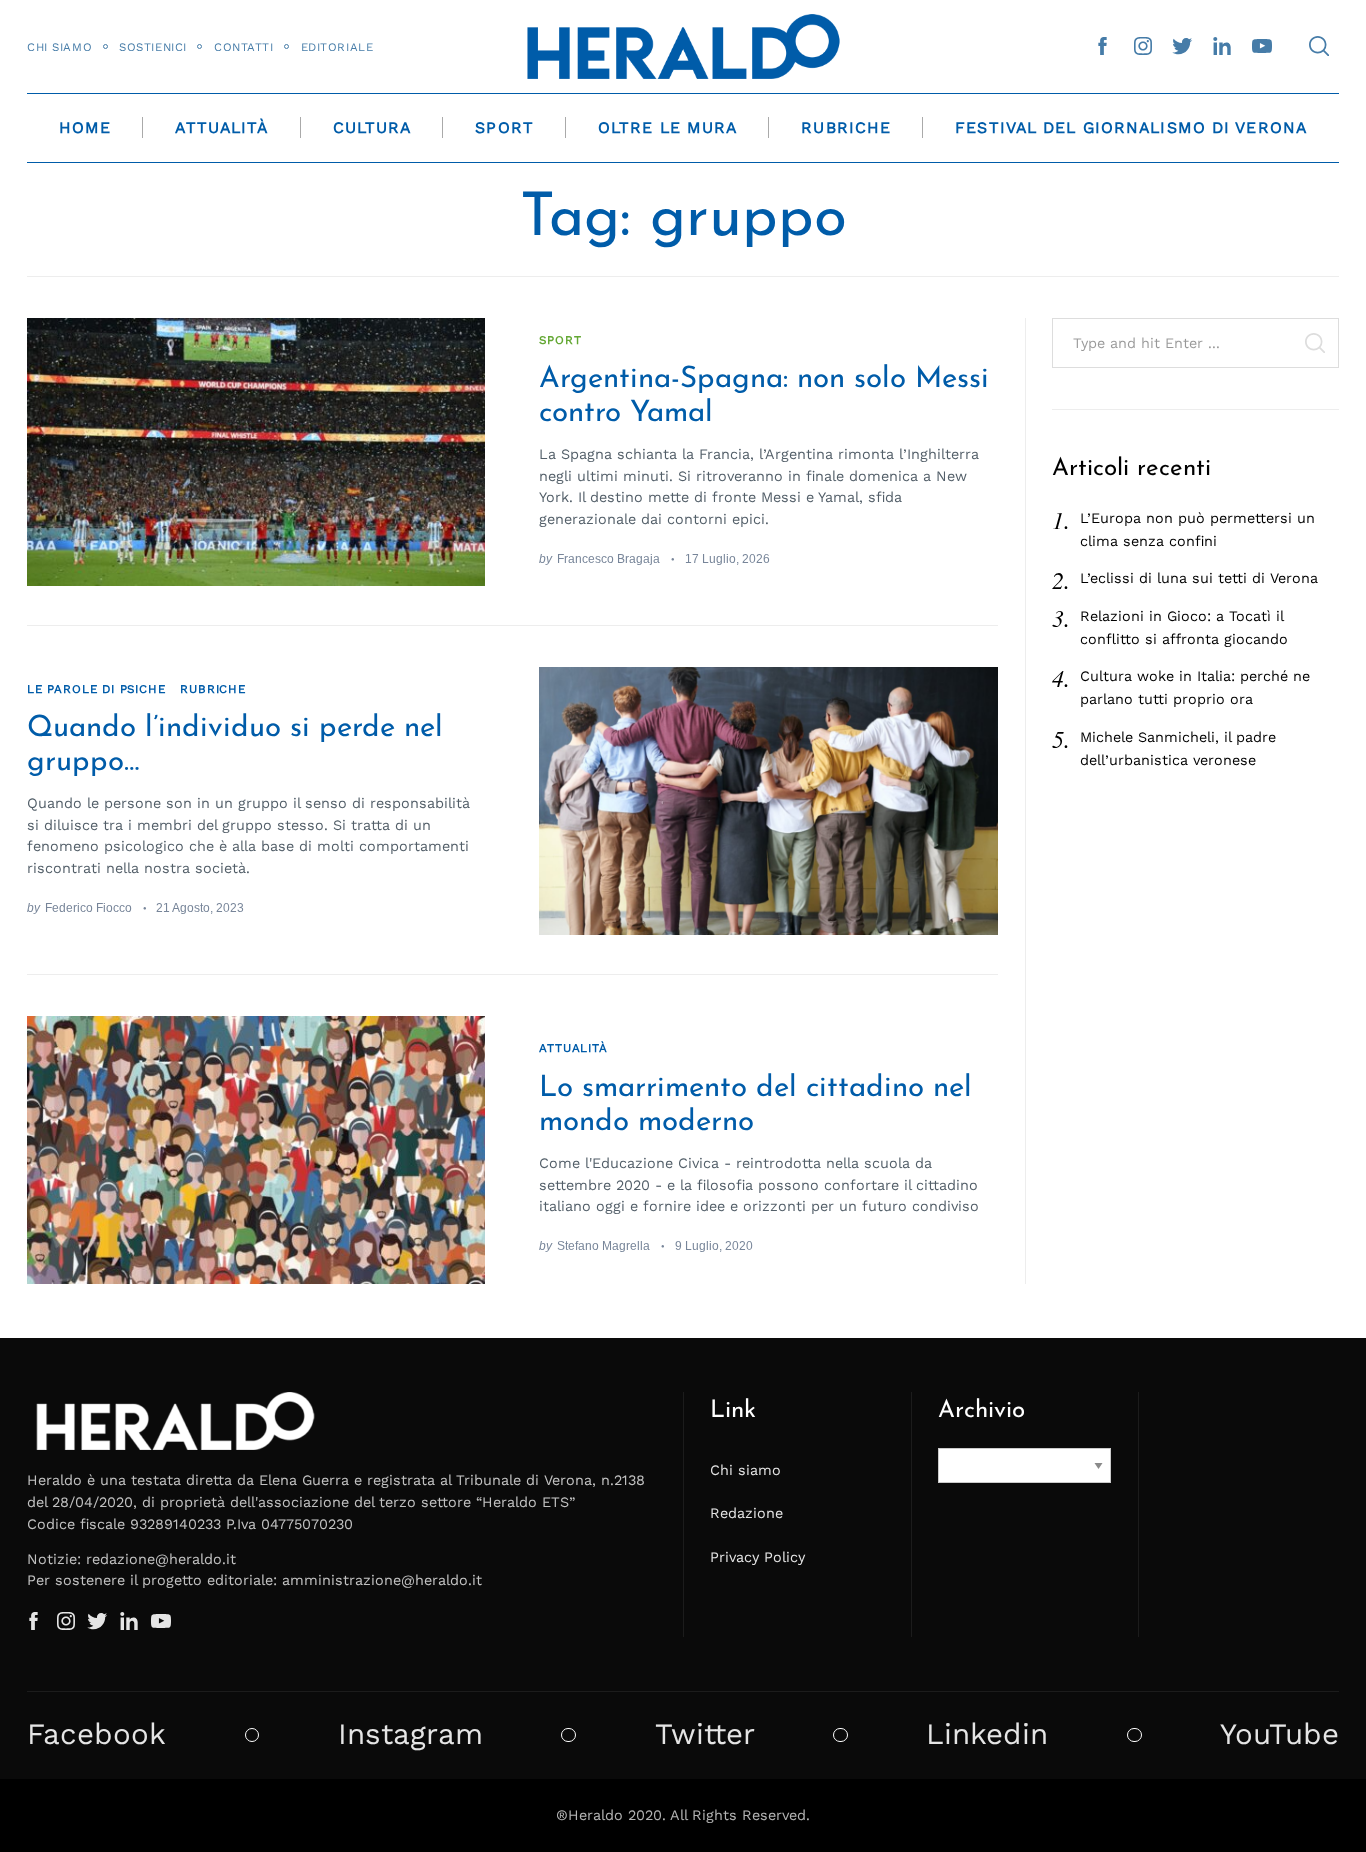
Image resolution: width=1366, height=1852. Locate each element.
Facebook (96, 1734)
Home (85, 127)
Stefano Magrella (603, 1245)
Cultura (372, 127)
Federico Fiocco (88, 907)
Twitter (705, 1734)
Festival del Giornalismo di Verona (1131, 127)
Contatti (244, 47)
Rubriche (846, 127)
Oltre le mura (667, 127)
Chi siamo (59, 47)
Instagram (410, 1734)
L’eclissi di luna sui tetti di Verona (1199, 578)
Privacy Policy (757, 1557)
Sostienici (153, 47)
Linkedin (987, 1734)
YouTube (1279, 1734)
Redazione (746, 1513)
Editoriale (337, 47)
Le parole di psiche (96, 689)
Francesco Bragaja (608, 558)
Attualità (221, 127)
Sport (504, 127)
